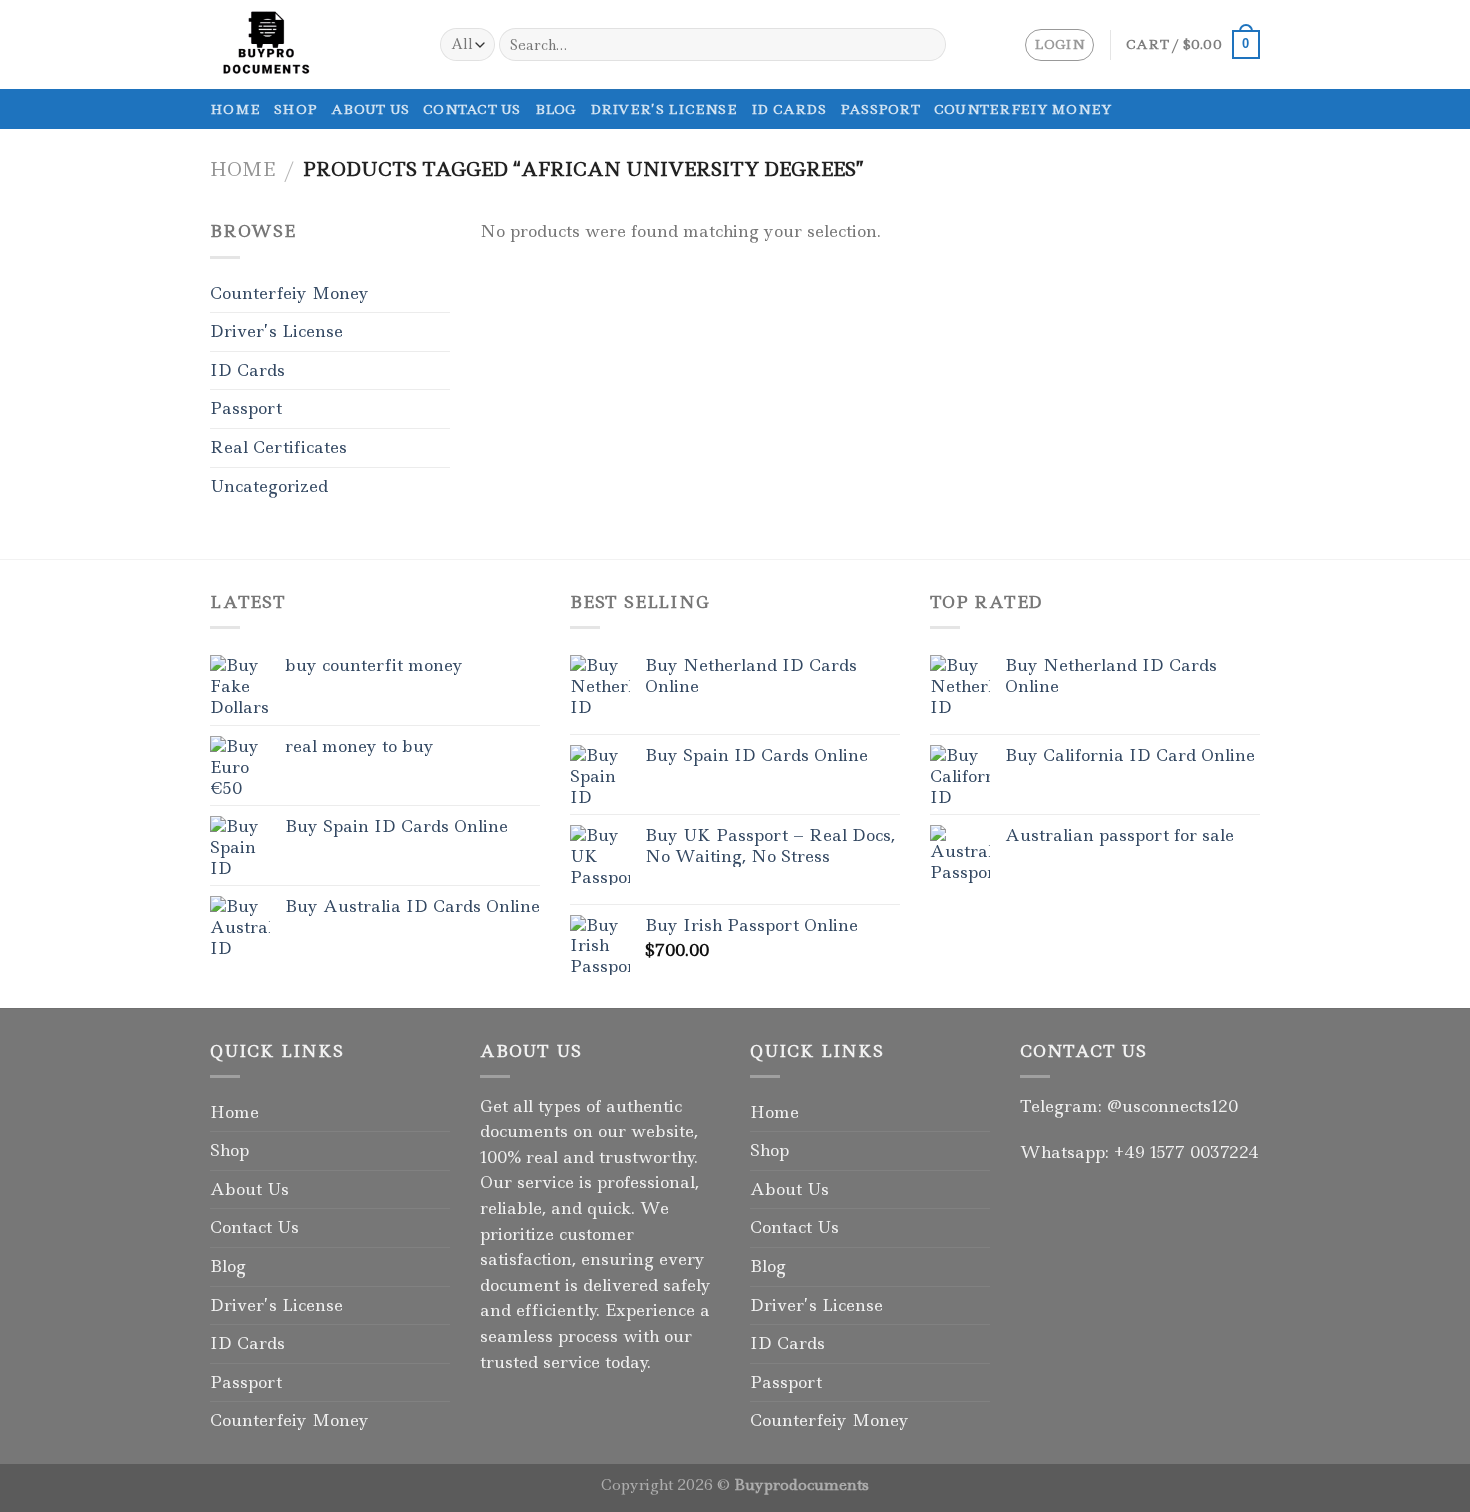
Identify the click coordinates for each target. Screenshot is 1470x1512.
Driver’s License (663, 109)
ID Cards (788, 109)
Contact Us (472, 109)
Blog (555, 109)
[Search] (927, 45)
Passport (880, 109)
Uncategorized (269, 486)
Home (235, 109)
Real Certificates (278, 447)
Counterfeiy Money (1022, 109)
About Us (370, 109)
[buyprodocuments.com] (310, 44)
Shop (295, 109)
